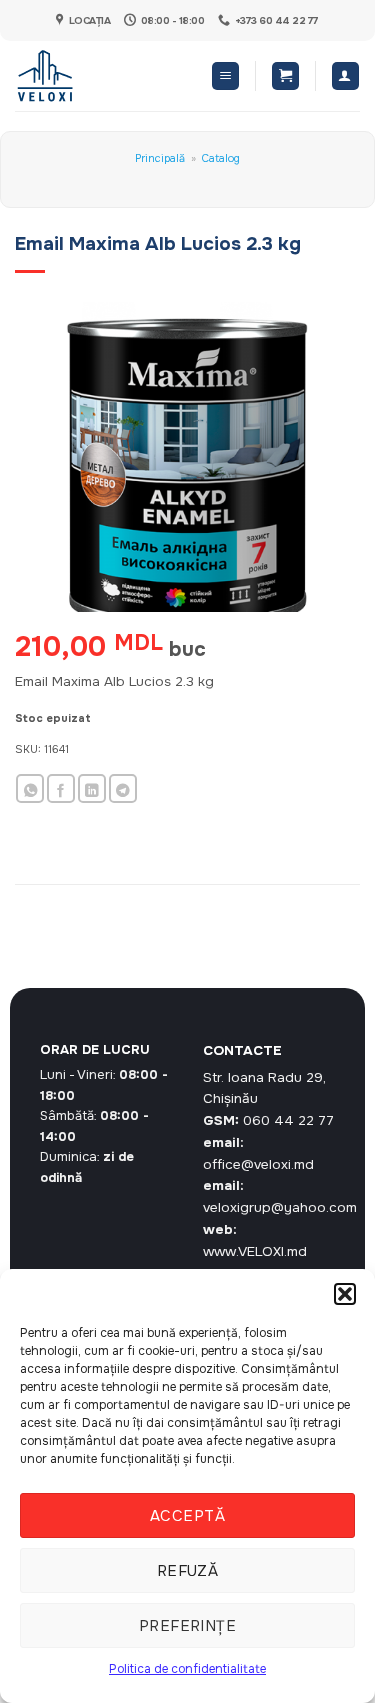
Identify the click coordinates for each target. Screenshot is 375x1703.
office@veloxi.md (258, 1164)
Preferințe (188, 1626)
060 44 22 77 (288, 1120)
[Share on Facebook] (61, 788)
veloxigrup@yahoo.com (280, 1207)
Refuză (188, 1571)
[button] (345, 1294)
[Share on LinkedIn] (92, 788)
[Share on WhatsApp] (30, 788)
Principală (160, 158)
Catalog (221, 158)
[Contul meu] (345, 76)
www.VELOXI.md (255, 1251)
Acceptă (187, 1516)
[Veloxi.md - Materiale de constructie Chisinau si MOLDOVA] (80, 76)
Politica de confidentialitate (187, 1669)
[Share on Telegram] (123, 788)
